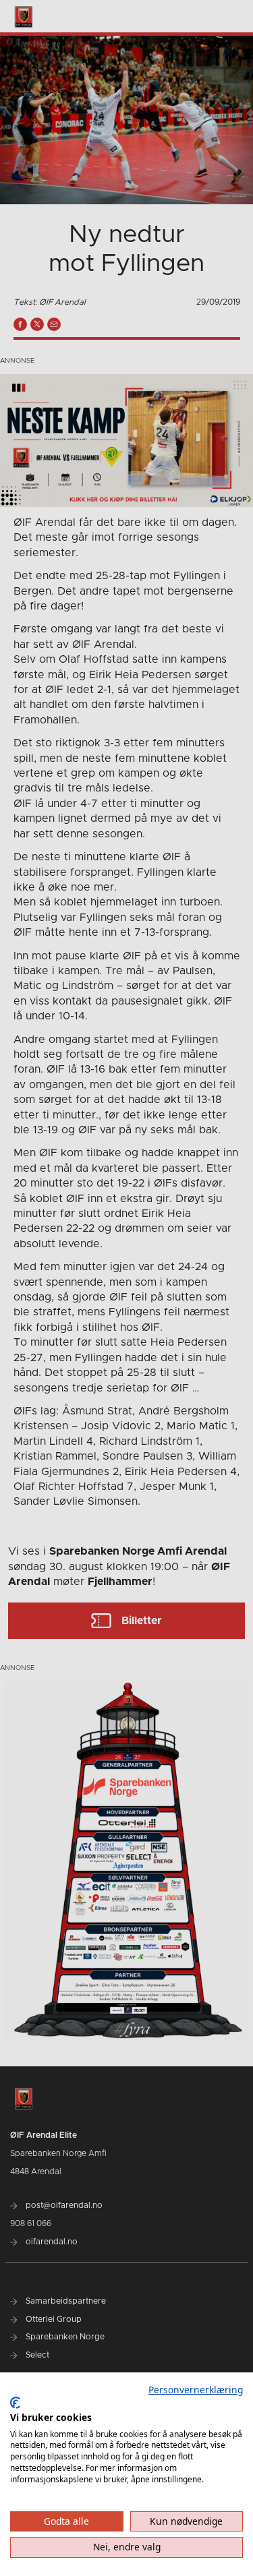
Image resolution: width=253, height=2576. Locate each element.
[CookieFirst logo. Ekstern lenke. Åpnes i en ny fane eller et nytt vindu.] (15, 2403)
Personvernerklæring (196, 2390)
